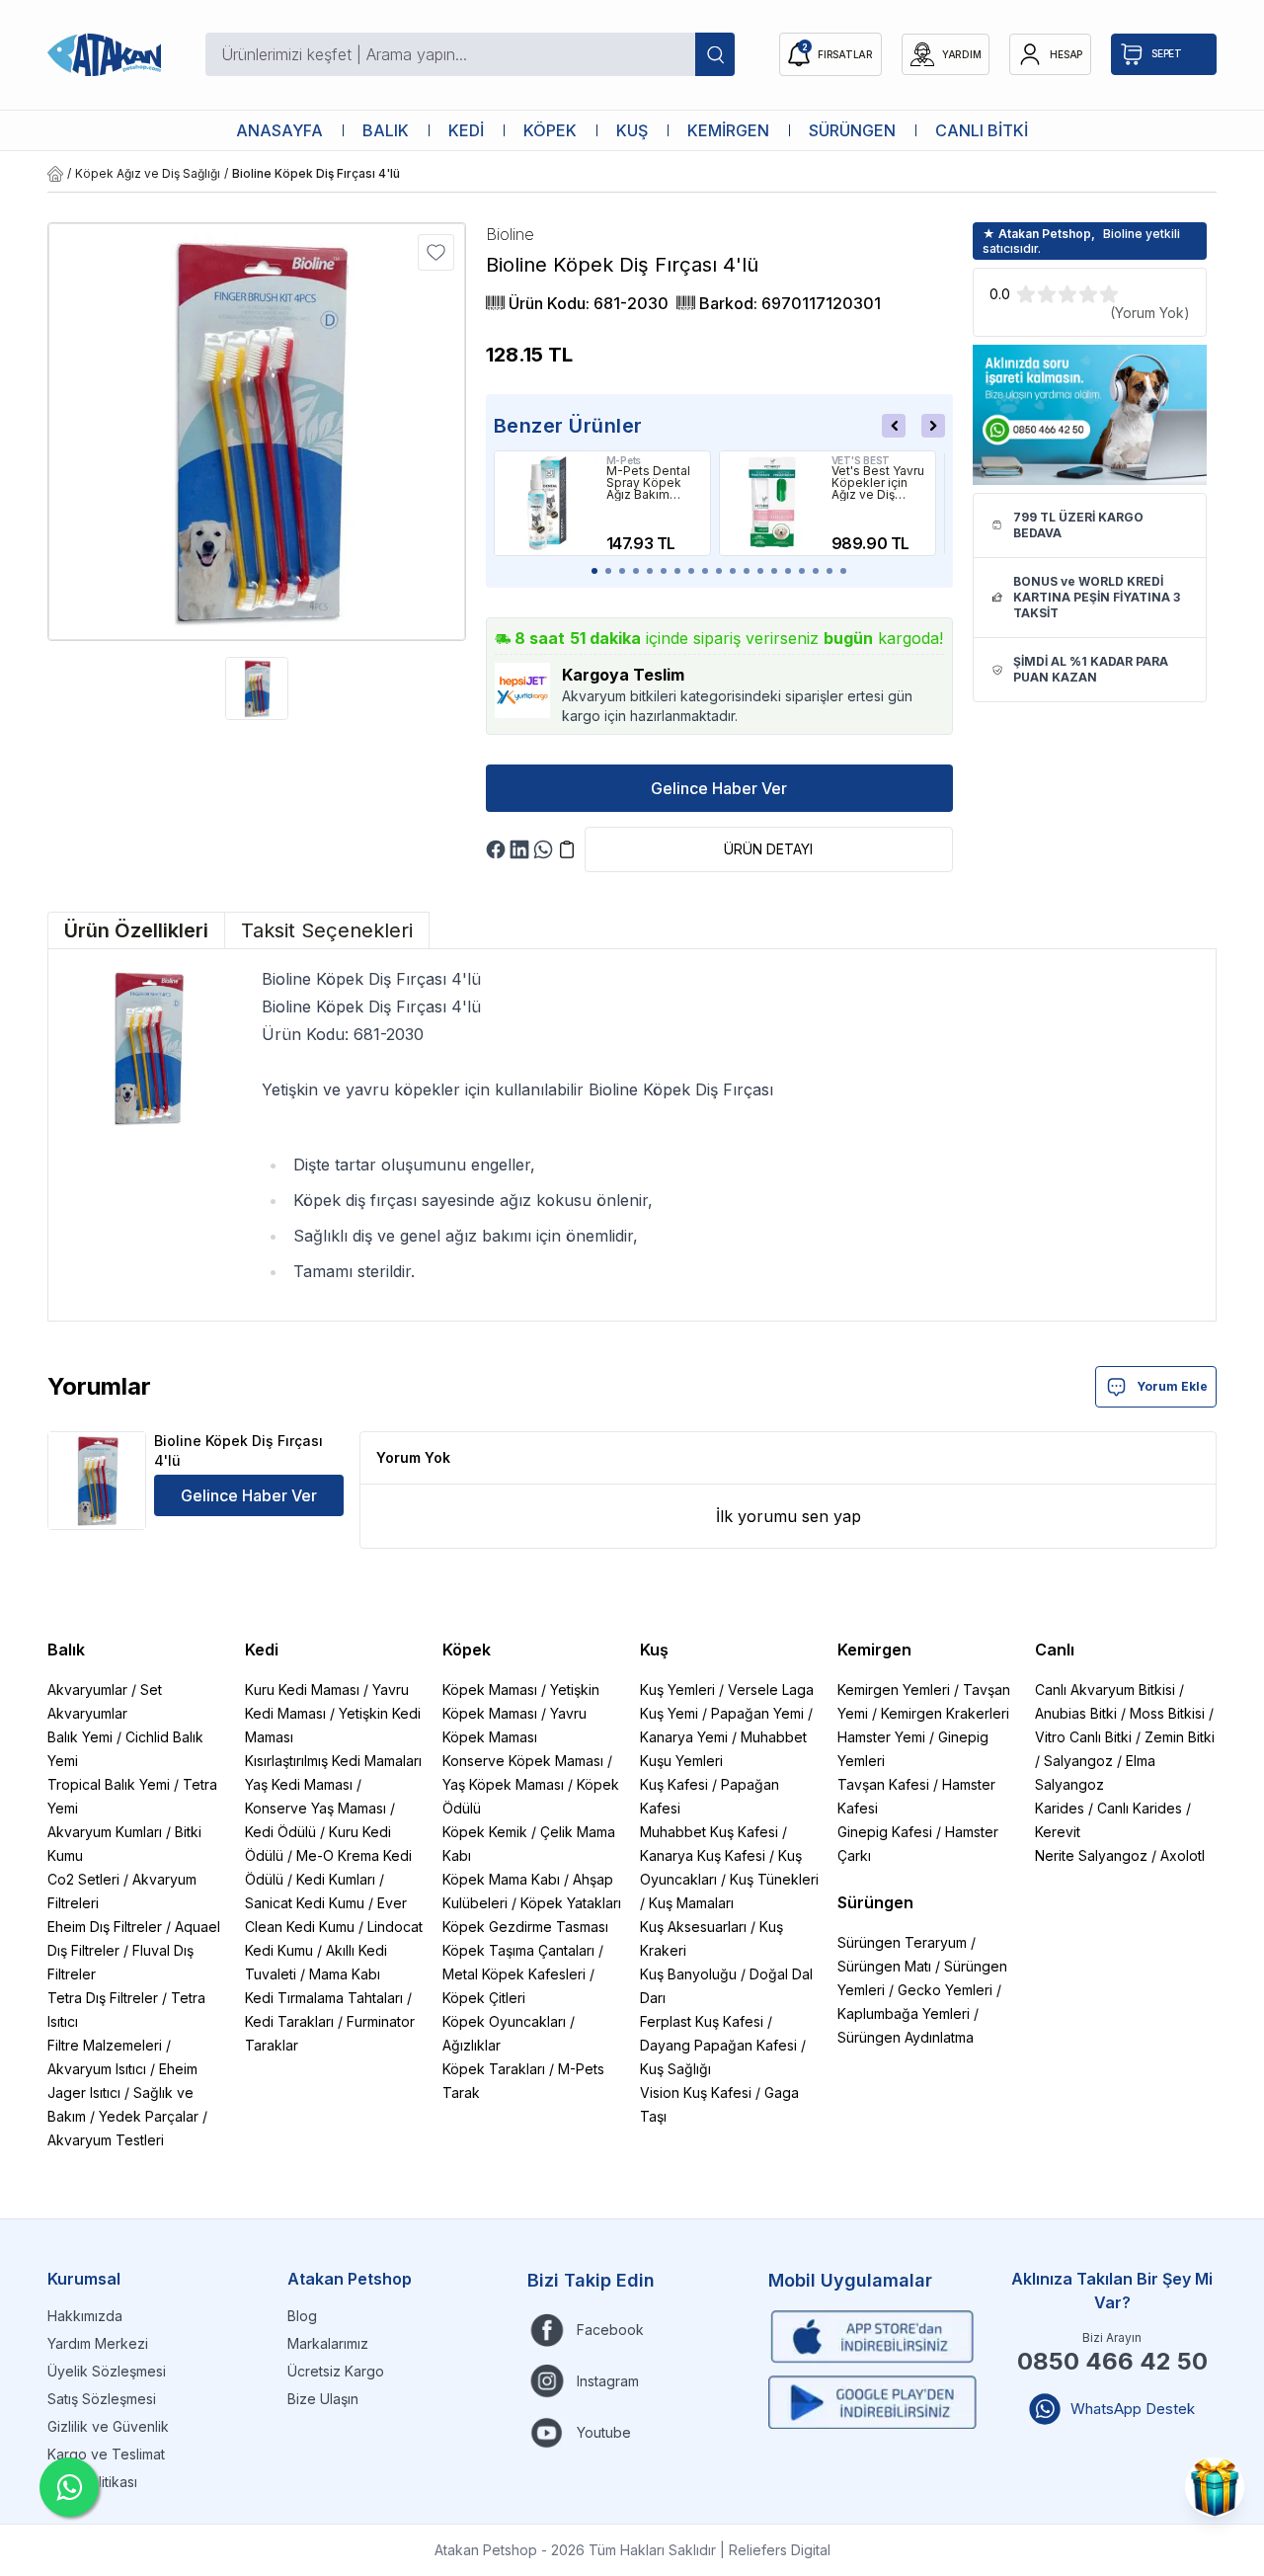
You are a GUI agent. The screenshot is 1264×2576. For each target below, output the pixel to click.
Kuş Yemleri (677, 1690)
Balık (66, 1650)
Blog (302, 2316)
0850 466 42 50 (1112, 2361)
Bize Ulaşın (323, 2399)
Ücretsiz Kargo (336, 2371)
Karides (1060, 1808)
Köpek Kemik (485, 1832)
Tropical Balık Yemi (109, 1784)
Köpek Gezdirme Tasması (525, 1927)
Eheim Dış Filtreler (105, 1927)
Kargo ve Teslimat (106, 2454)
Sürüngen (875, 1902)
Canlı (1055, 1650)
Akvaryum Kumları (105, 1832)
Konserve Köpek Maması (523, 1761)
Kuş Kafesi (674, 1784)
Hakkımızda (85, 2316)
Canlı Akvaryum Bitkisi (1105, 1690)
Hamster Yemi (881, 1737)
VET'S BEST (861, 460)
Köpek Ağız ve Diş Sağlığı (148, 173)
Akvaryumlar (87, 1690)
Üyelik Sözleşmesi (107, 2371)
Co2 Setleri (83, 1879)
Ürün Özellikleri (136, 930)
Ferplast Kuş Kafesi (702, 2021)
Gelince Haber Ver (719, 788)
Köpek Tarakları (494, 2069)
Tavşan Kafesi (883, 1784)
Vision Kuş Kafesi (696, 2093)
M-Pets (624, 460)
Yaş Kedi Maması (299, 1784)
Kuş (654, 1650)
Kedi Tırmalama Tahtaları (324, 1998)
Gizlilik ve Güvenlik (108, 2426)
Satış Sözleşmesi (102, 2399)
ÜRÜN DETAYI (768, 849)
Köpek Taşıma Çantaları (518, 1950)
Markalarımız (328, 2343)
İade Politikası (92, 2482)
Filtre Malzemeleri (105, 2045)
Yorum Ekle (1172, 1386)
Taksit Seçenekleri (327, 930)
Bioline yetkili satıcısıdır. (1081, 241)
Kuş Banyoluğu (688, 1974)
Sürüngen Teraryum (902, 1942)
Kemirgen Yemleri (894, 1690)
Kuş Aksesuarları (693, 1927)
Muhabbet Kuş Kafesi (709, 1832)
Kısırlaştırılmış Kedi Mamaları (333, 1761)
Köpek (467, 1650)
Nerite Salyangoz (1091, 1855)
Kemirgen (874, 1650)
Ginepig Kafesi (885, 1832)
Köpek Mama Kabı (501, 1879)
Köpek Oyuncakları (504, 2021)
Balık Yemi (80, 1737)
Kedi (262, 1650)
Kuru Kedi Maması (302, 1690)
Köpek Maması (490, 1690)
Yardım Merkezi (98, 2343)
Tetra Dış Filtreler (103, 1998)
